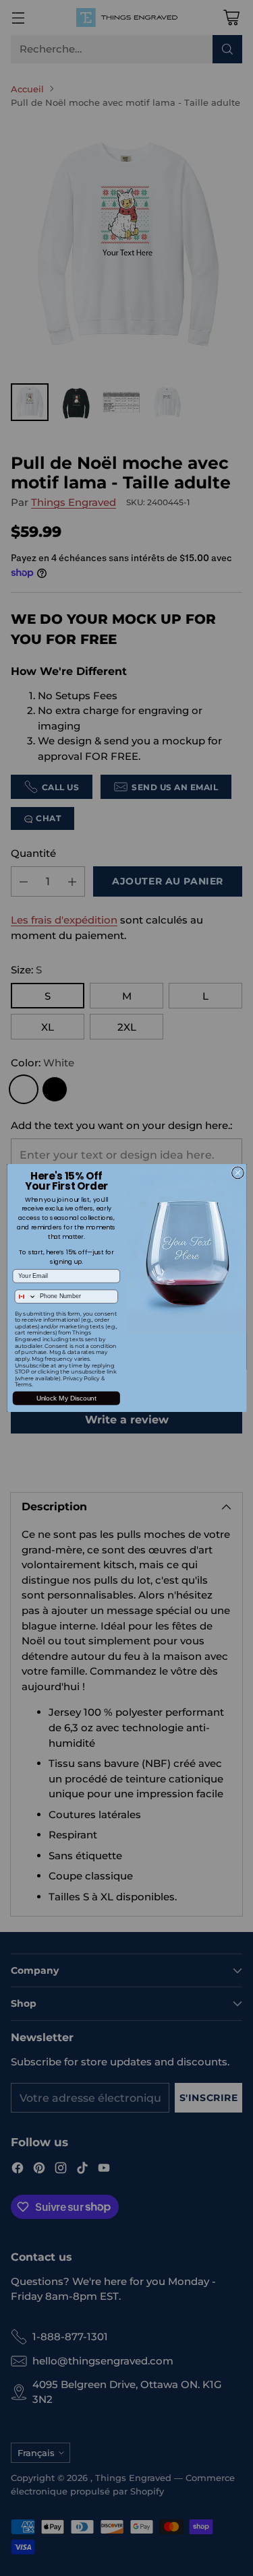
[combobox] (25, 1296)
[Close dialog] (237, 1173)
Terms (23, 1385)
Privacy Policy (81, 1378)
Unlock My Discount (66, 1398)
